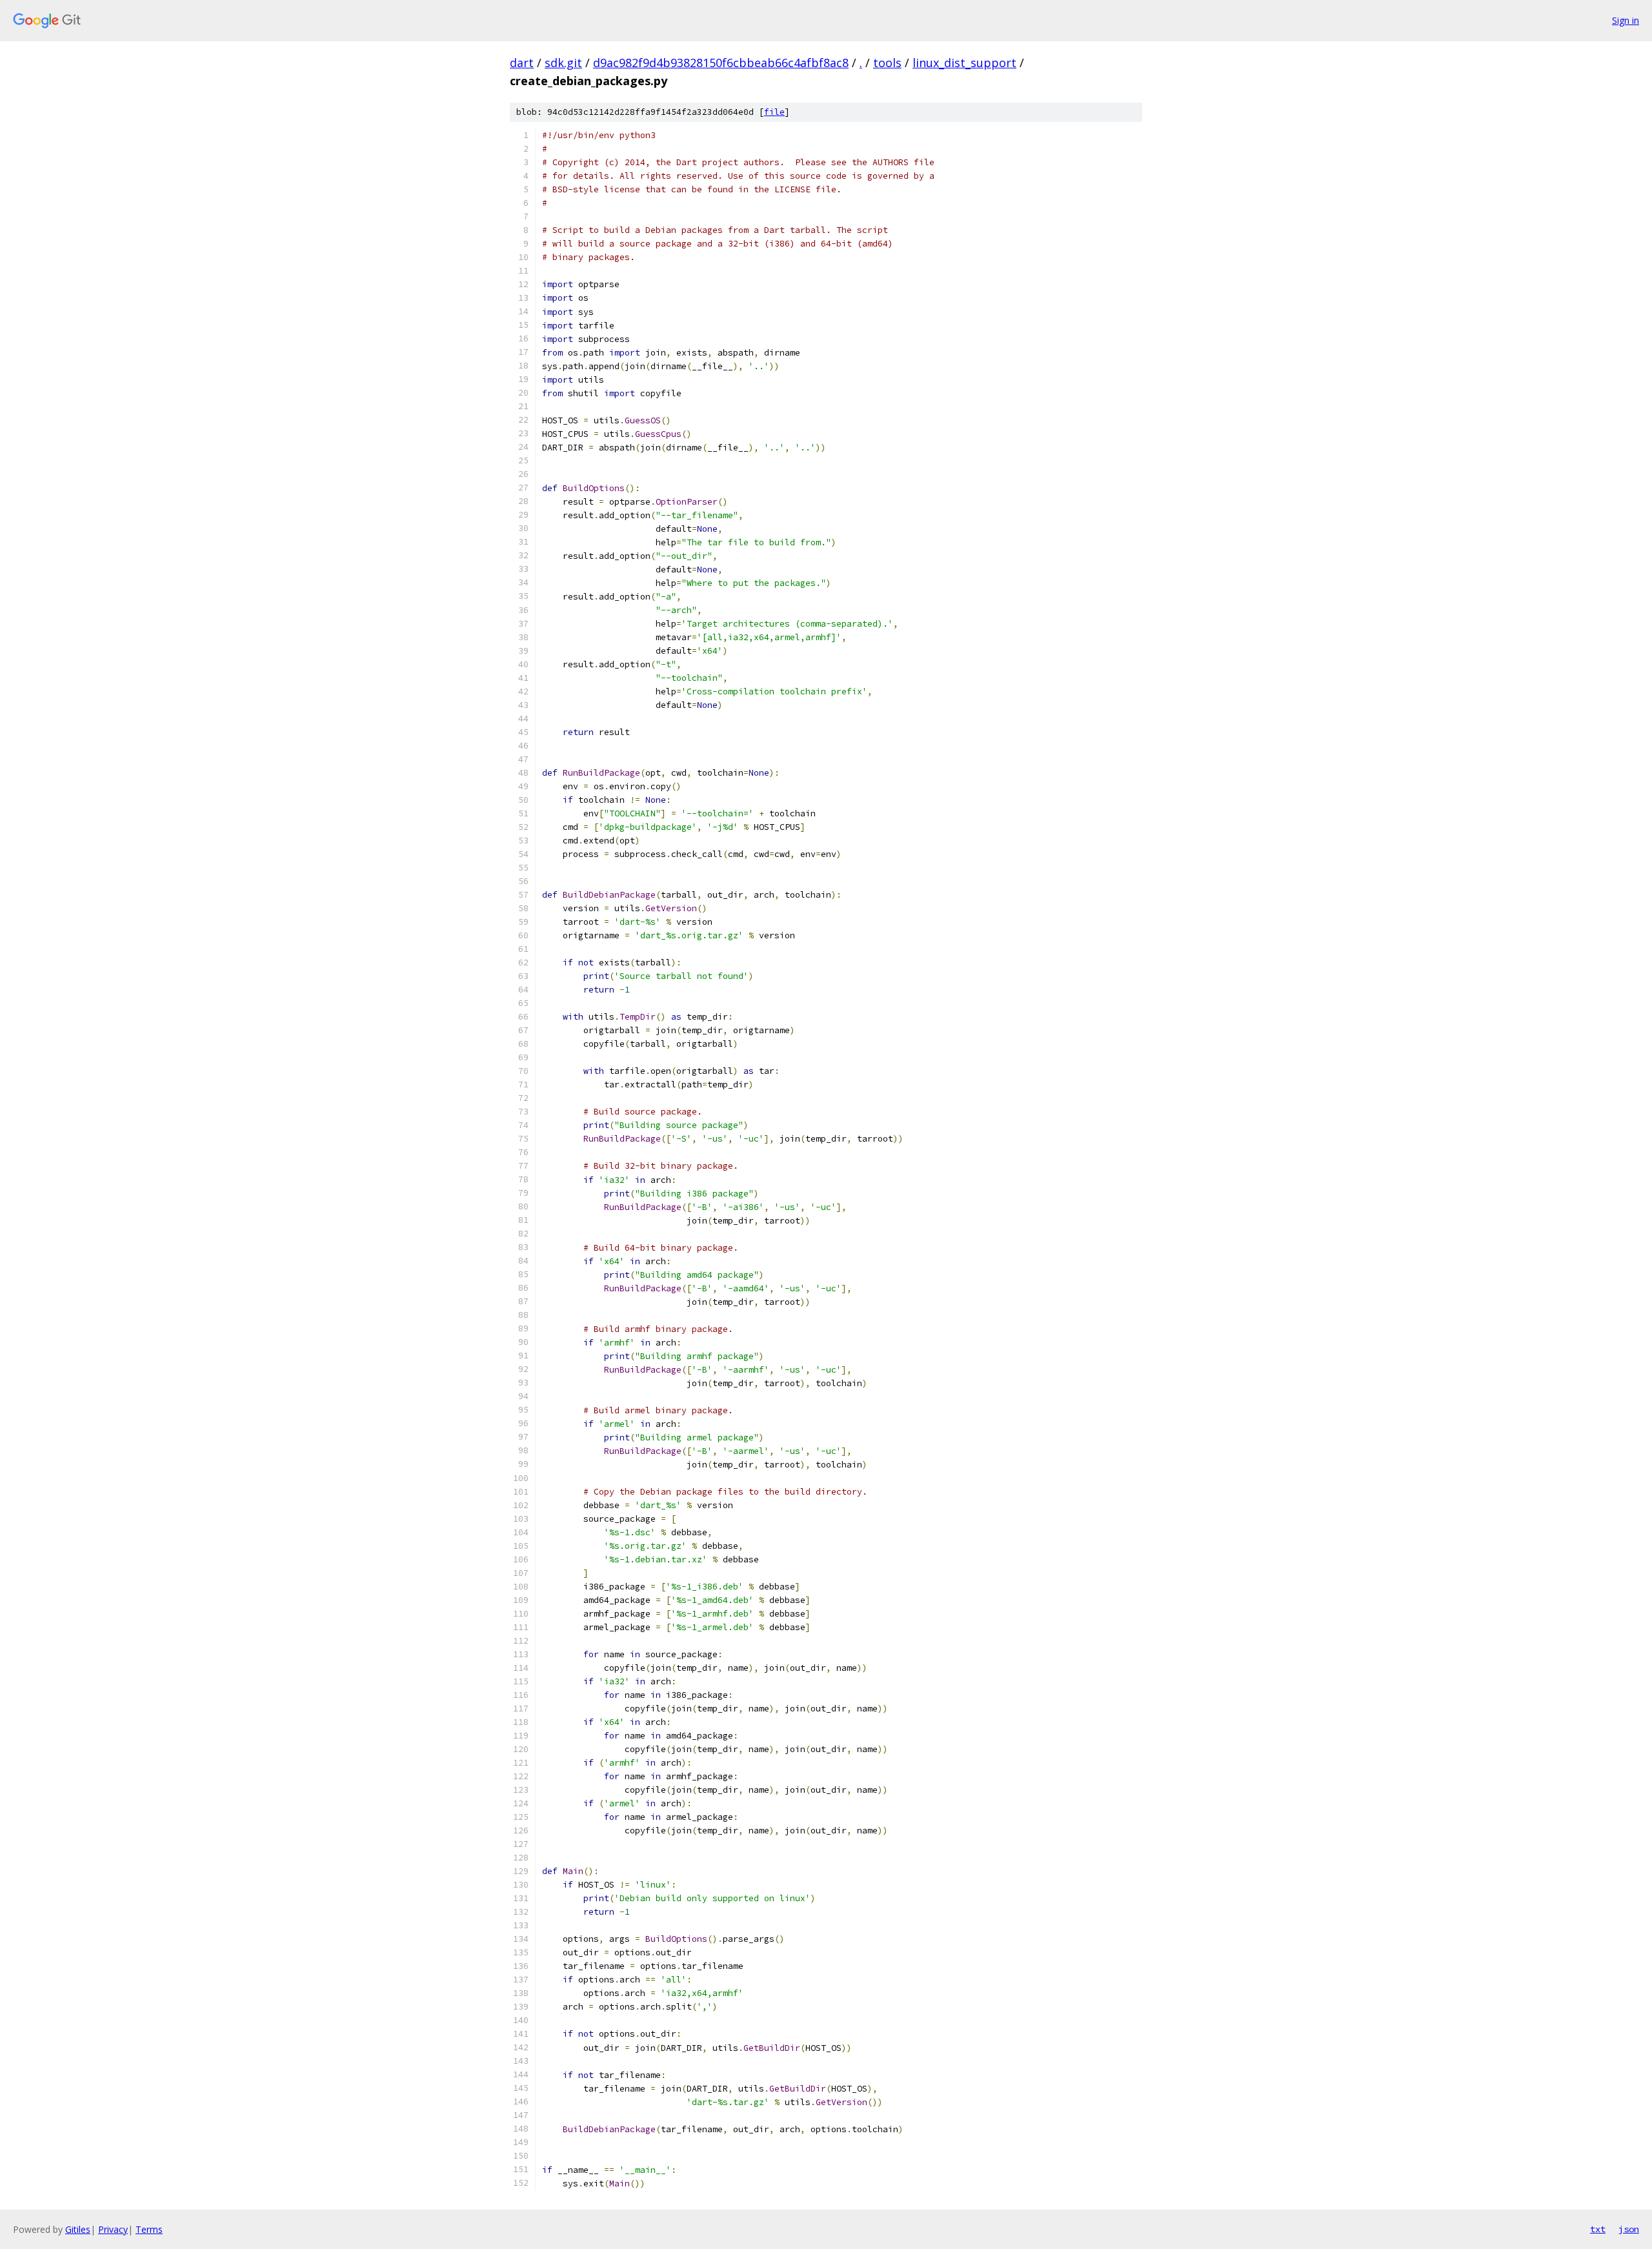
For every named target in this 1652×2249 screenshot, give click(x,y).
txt (1598, 2229)
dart (522, 63)
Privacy (113, 2229)
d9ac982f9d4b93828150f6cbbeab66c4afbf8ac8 (721, 63)
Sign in (1626, 20)
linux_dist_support (964, 63)
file (774, 112)
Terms (149, 2229)
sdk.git (563, 63)
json (1629, 2229)
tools (887, 63)
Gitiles (78, 2229)
